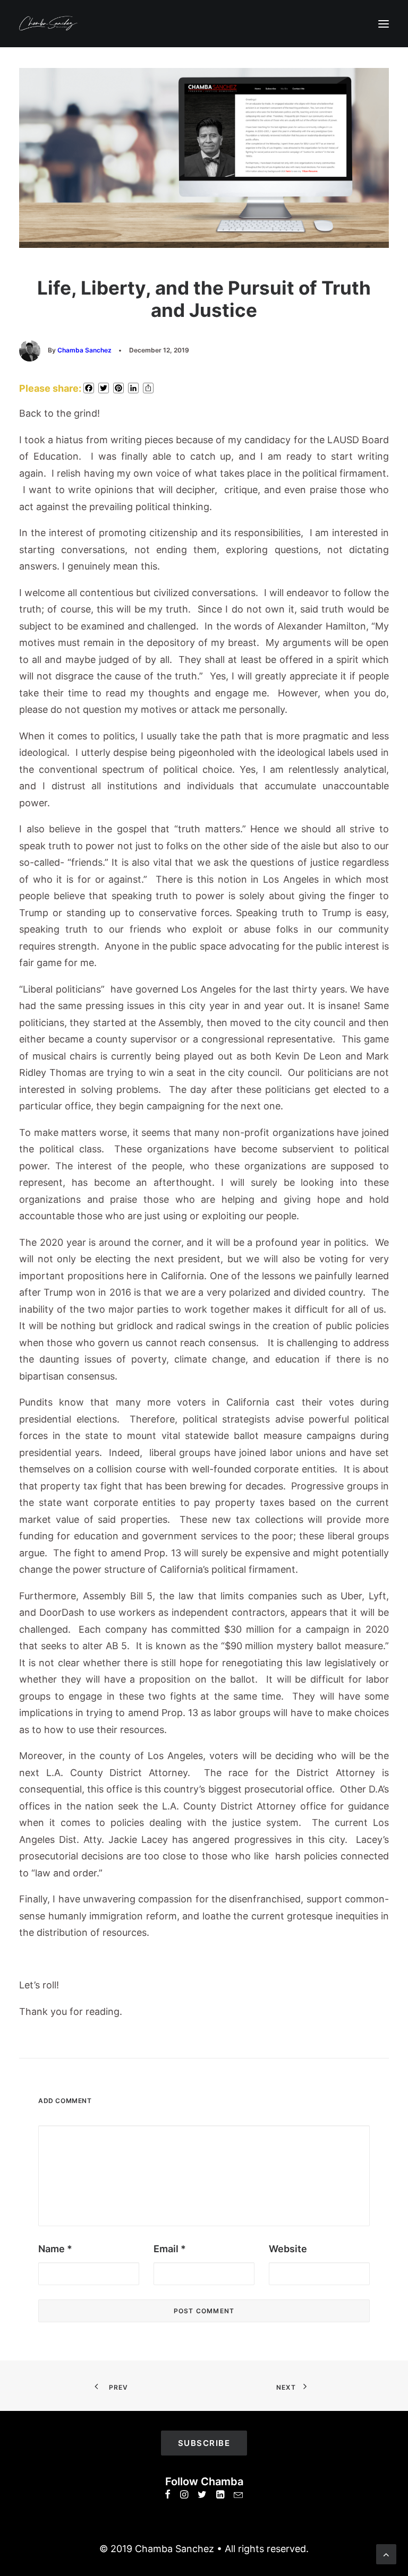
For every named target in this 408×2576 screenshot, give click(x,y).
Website (288, 2249)
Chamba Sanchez (84, 350)
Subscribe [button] (204, 2443)
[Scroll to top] (386, 2553)
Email (170, 2249)
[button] (384, 24)
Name (55, 2249)
